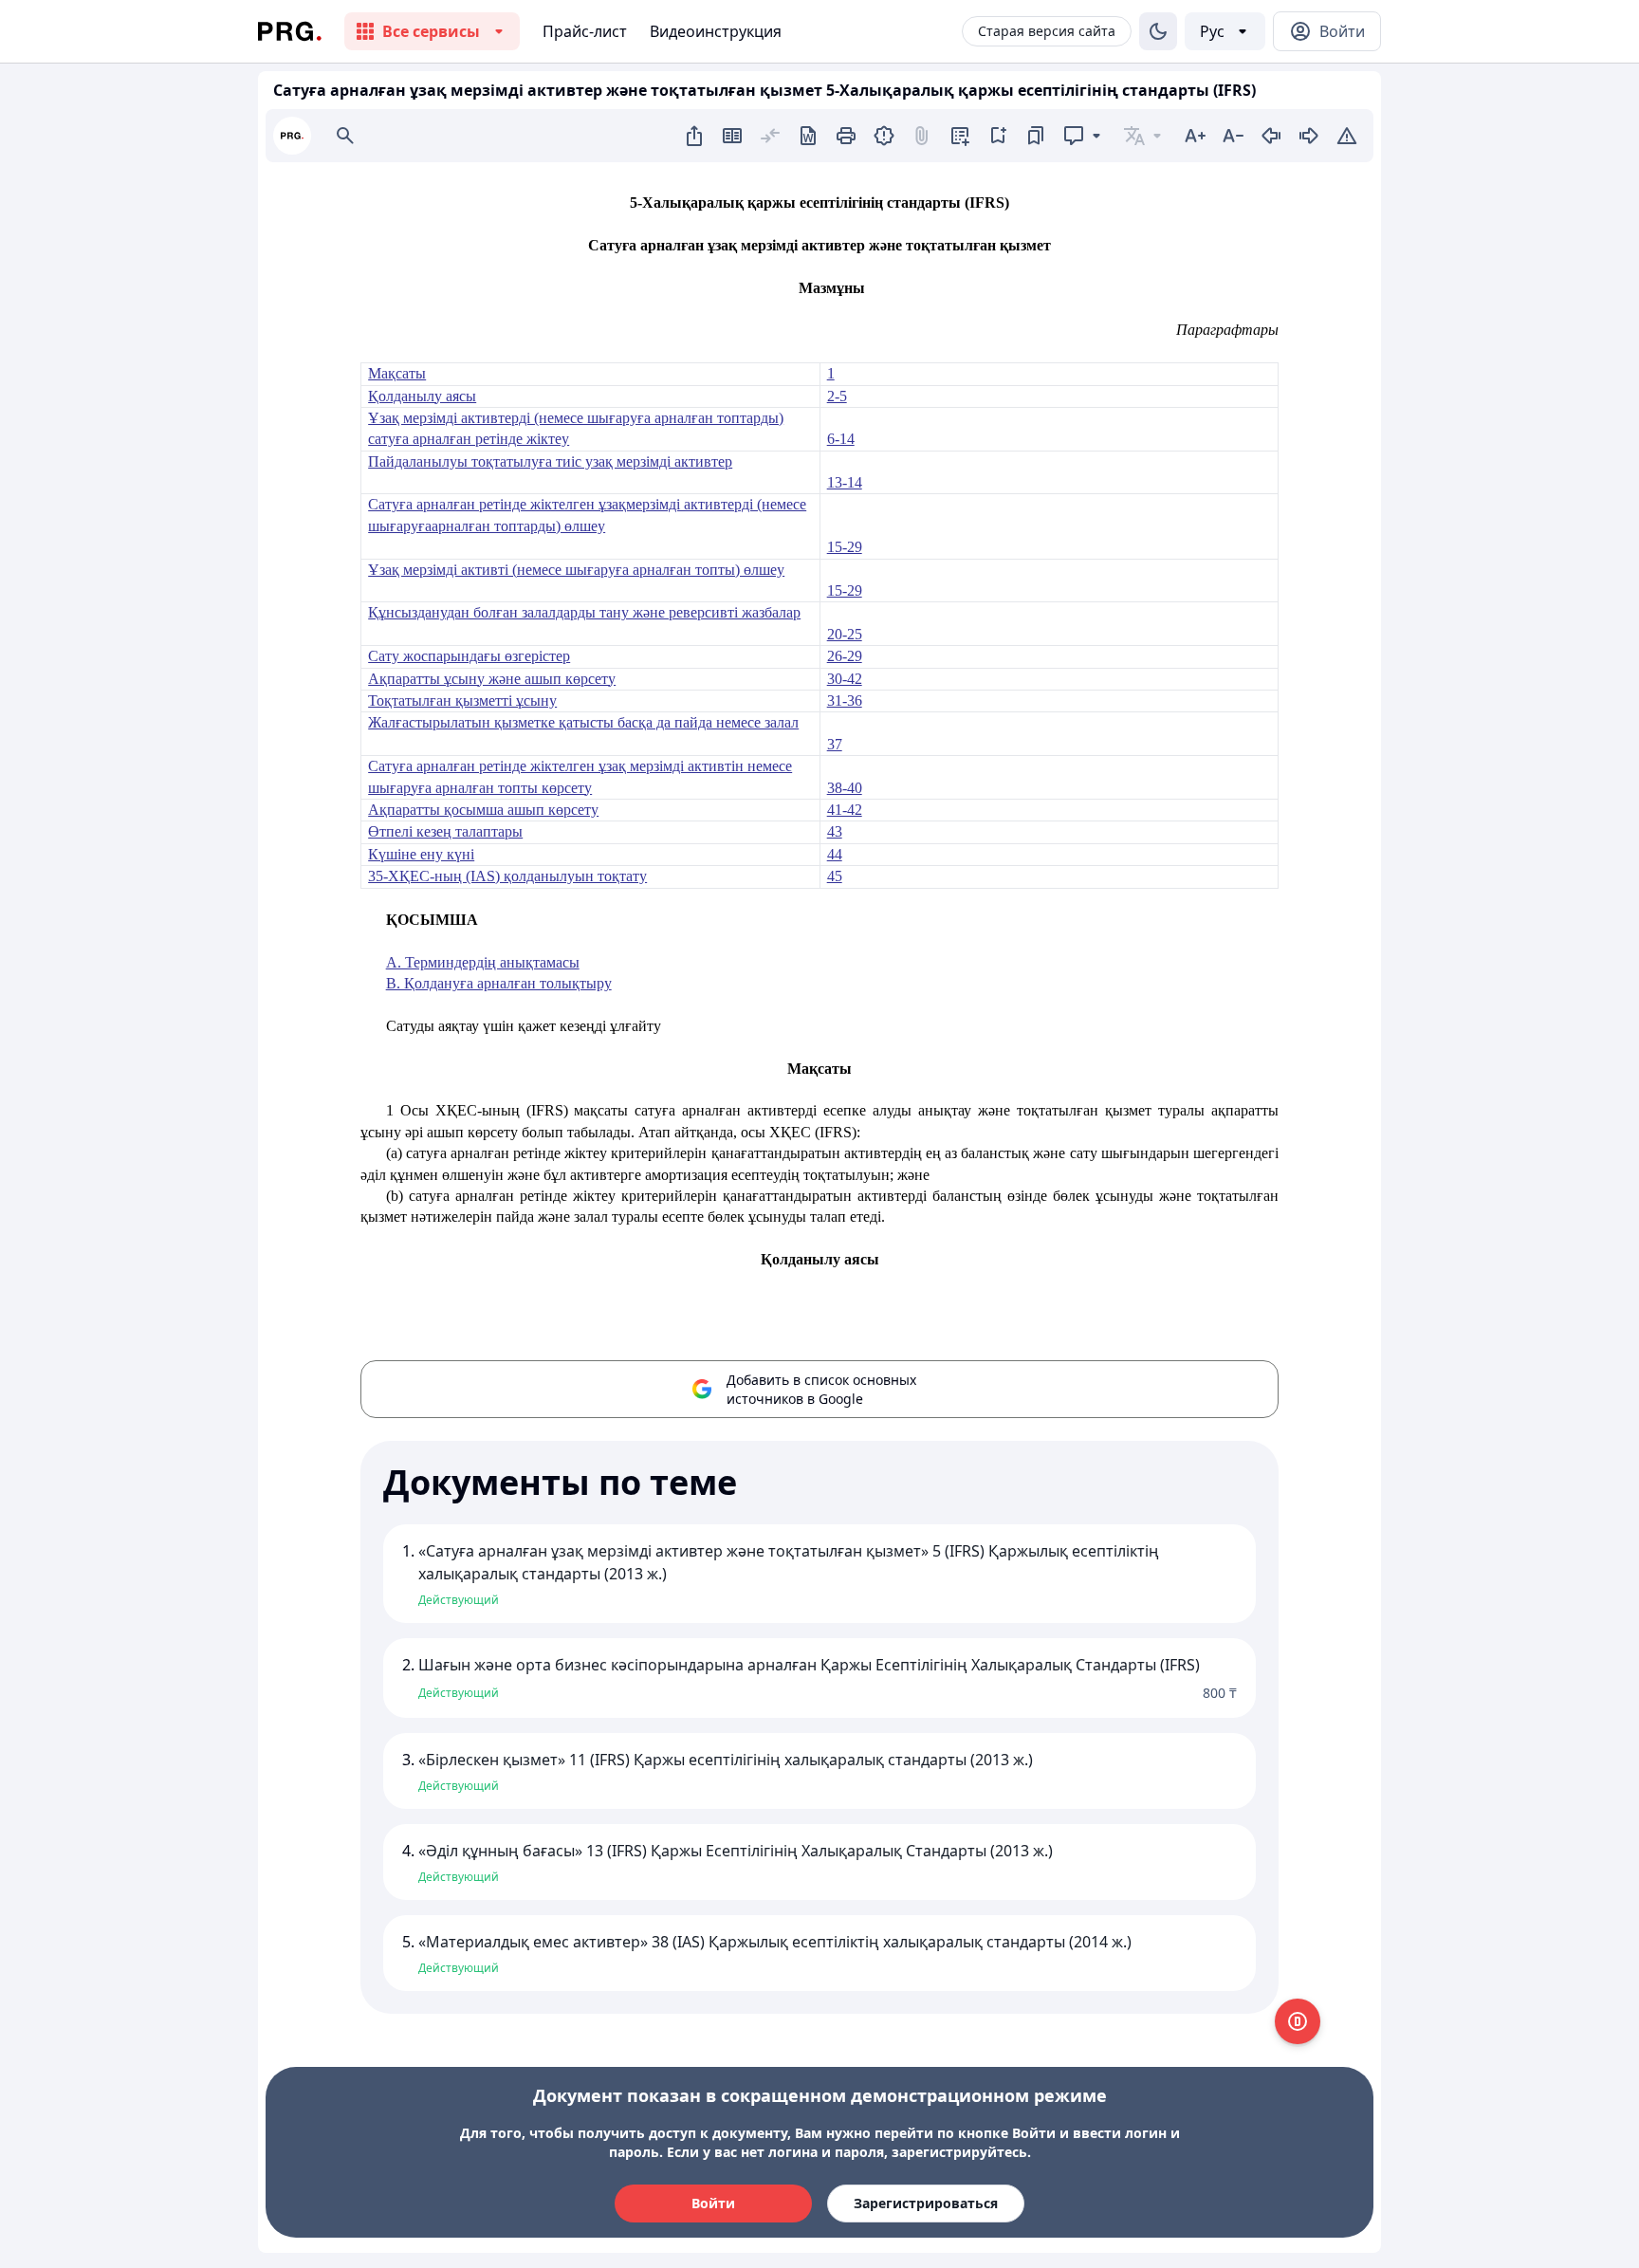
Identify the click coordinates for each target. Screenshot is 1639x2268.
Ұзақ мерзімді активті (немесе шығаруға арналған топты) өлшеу (576, 570)
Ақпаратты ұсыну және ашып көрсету (492, 679)
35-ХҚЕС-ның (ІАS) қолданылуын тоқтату (507, 876)
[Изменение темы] (1158, 31)
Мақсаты (397, 373)
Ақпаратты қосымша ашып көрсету (483, 810)
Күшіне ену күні (421, 854)
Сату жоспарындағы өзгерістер (469, 656)
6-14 (841, 439)
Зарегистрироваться (926, 2203)
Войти (713, 2203)
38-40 (845, 788)
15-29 (845, 547)
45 (835, 876)
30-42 (845, 679)
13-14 (845, 482)
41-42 (845, 810)
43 (835, 831)
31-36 (845, 701)
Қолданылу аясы (422, 396)
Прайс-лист (585, 31)
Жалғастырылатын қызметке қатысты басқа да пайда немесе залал (583, 722)
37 (835, 744)
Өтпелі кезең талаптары (445, 831)
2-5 (837, 396)
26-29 (845, 656)
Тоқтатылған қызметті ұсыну (462, 701)
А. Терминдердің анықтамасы (483, 962)
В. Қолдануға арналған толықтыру (499, 983)
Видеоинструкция (716, 31)
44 (835, 854)
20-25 (845, 634)
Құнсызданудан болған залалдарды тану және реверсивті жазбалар (584, 612)
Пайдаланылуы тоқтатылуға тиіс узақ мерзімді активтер (550, 461)
